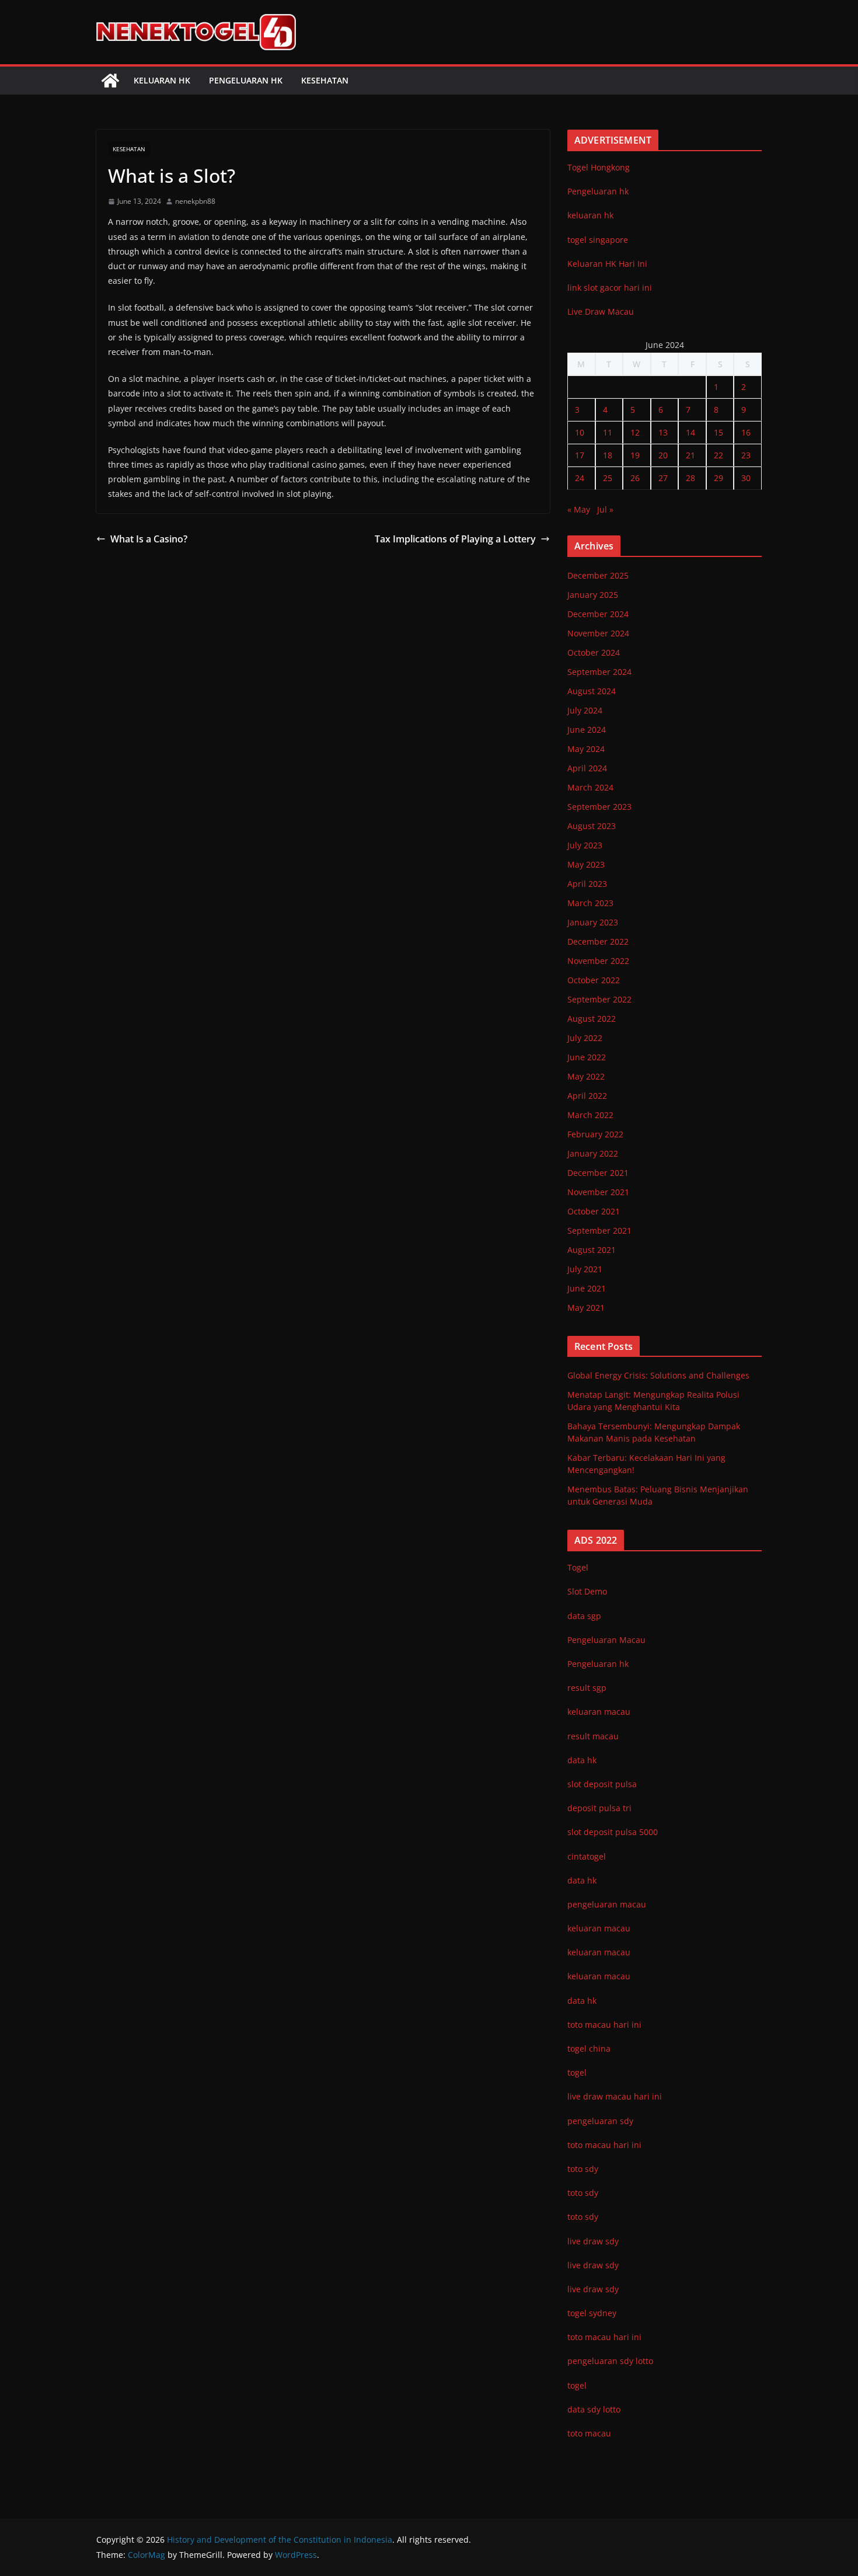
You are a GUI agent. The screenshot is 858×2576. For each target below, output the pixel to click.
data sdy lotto (594, 2409)
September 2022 (599, 999)
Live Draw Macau (601, 311)
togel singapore (598, 240)
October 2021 (594, 1211)
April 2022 (587, 1096)
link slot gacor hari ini (610, 288)
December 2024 (598, 614)
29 (719, 478)
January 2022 (593, 1153)
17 (580, 455)
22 (719, 455)
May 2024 (586, 749)
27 (663, 478)
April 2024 (587, 768)
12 (635, 432)
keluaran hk (590, 215)
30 (746, 478)
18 (608, 455)
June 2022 (587, 1057)
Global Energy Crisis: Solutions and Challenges (658, 1375)
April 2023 (587, 884)
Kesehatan (325, 80)
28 (690, 478)
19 (635, 455)
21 (690, 455)
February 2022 (595, 1134)
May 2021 (586, 1308)
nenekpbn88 (195, 201)
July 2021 (585, 1269)
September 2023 (599, 807)
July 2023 (585, 845)
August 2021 (592, 1250)
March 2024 (590, 787)
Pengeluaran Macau (606, 1640)
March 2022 (590, 1115)
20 (663, 455)
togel (577, 2385)
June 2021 (587, 1288)
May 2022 (586, 1076)
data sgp (584, 1616)
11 (608, 432)
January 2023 (593, 922)
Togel (578, 1567)
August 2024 (592, 691)
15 (719, 432)
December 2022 (598, 941)
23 (746, 455)
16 (746, 432)
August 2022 (592, 1019)
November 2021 (598, 1192)
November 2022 (598, 961)
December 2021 (598, 1173)
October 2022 (594, 980)
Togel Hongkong (599, 167)
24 (580, 478)
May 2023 (586, 864)
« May (579, 509)
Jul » (605, 509)
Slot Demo (587, 1591)
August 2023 (592, 826)
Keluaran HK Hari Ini (607, 264)
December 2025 (598, 575)
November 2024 (598, 633)
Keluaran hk (162, 80)
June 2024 (587, 730)
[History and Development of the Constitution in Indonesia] (110, 81)
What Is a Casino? (149, 539)
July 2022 (585, 1038)
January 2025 (593, 595)
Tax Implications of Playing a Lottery (455, 539)
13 (663, 432)
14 (690, 432)
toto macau (589, 2433)
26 (635, 478)
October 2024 (594, 652)
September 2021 (599, 1230)
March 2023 (590, 903)
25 (608, 478)
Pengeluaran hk (246, 80)
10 (580, 432)
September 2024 (599, 672)
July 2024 (585, 710)
